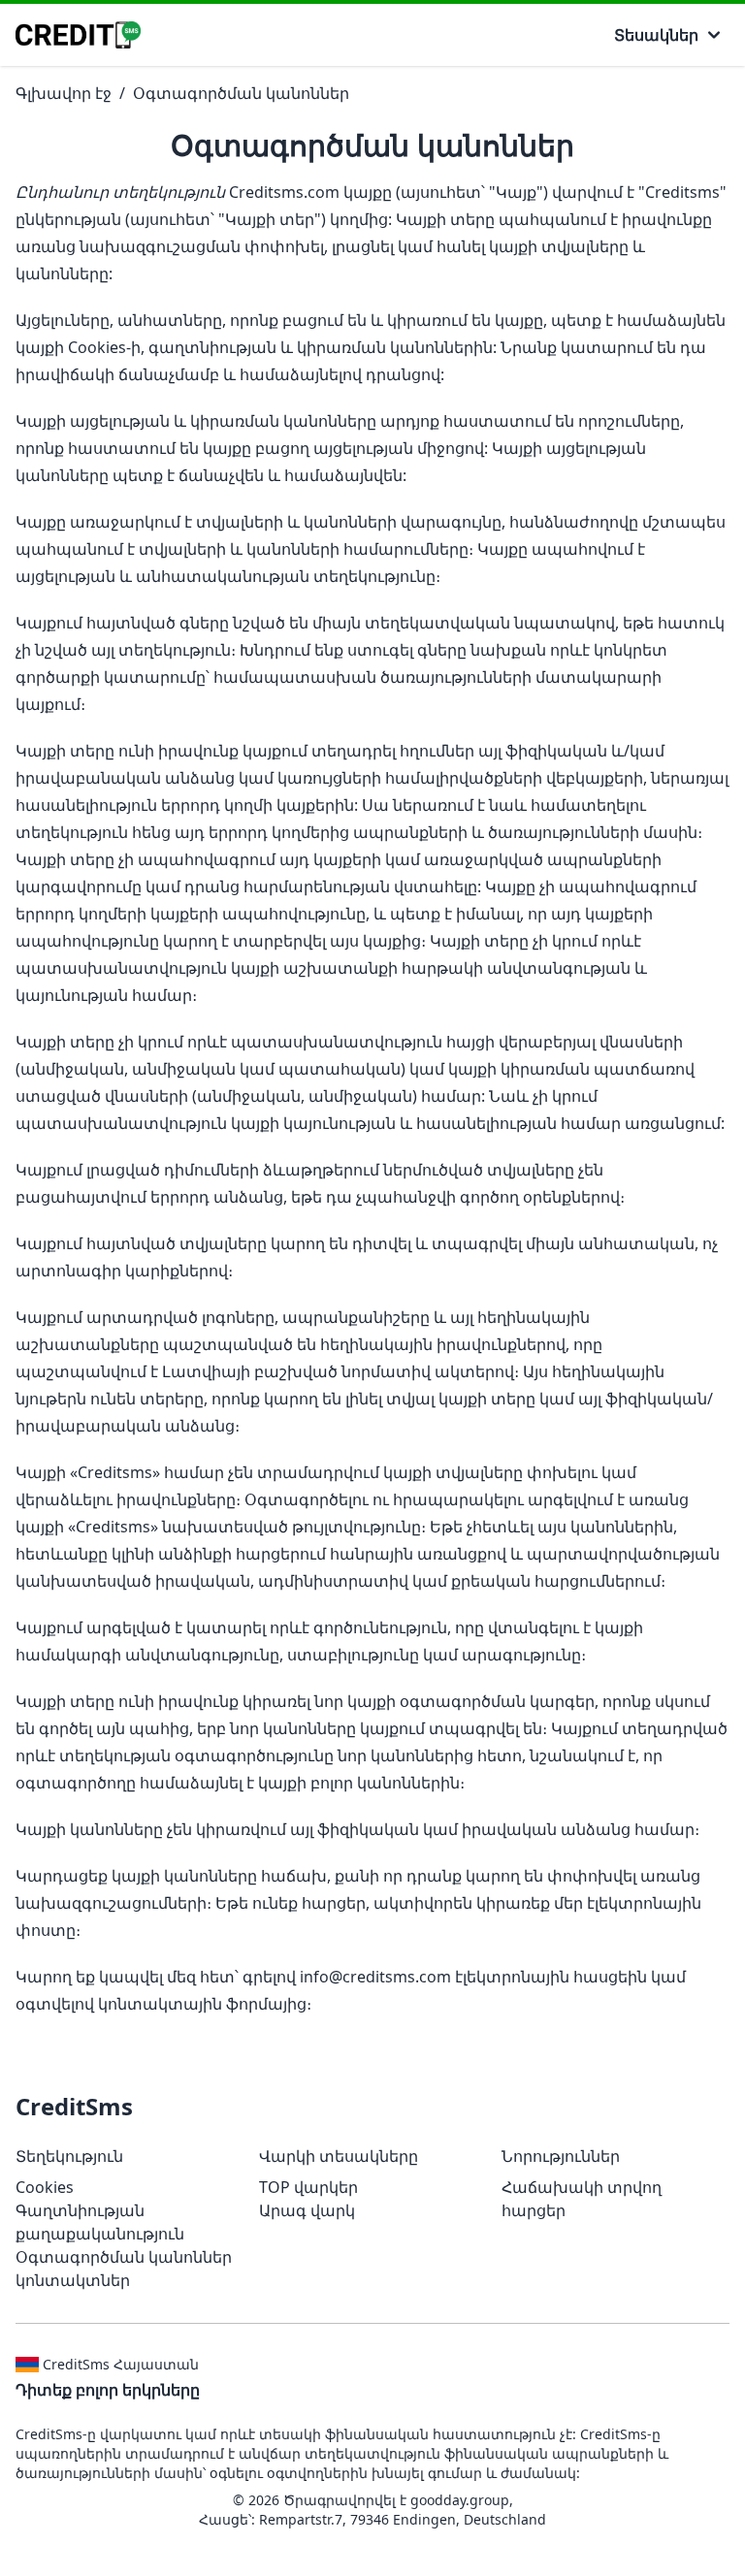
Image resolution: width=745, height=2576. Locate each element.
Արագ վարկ (307, 2210)
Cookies (45, 2187)
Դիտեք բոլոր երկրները (108, 2390)
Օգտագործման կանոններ (241, 93)
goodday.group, (462, 2500)
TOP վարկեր (308, 2187)
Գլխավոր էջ (64, 93)
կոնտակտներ (73, 2280)
